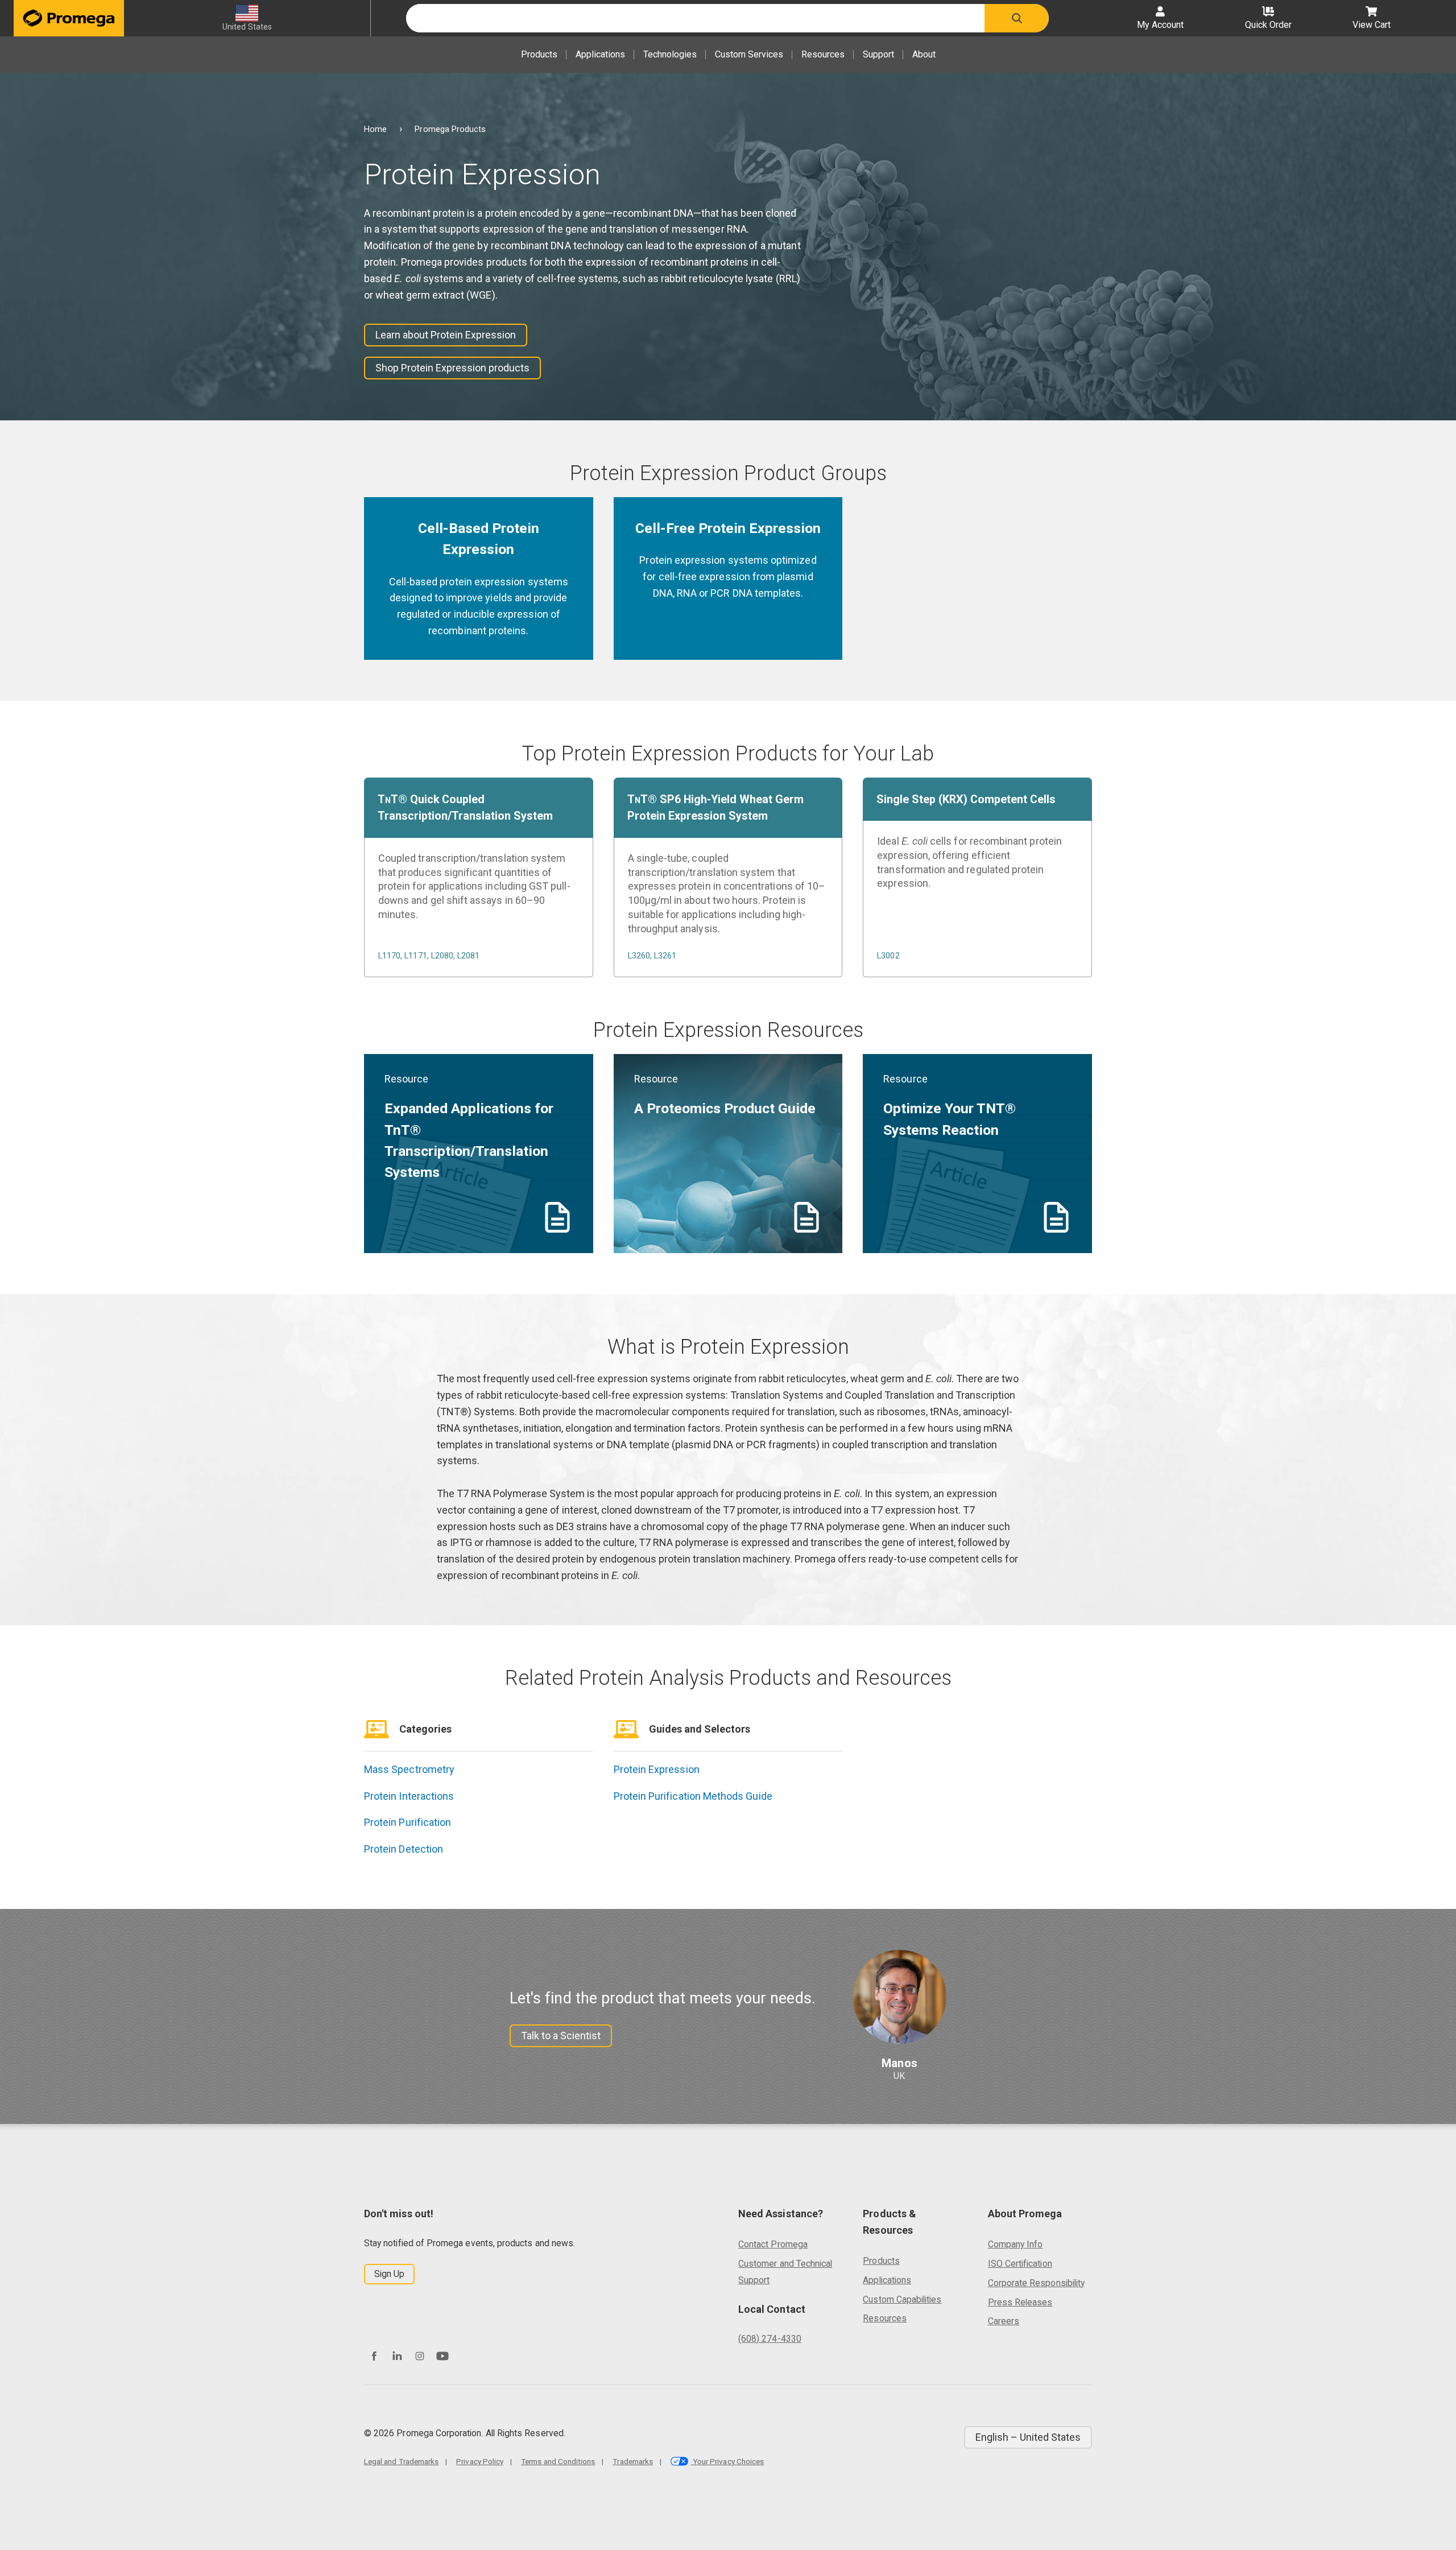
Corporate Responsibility (1036, 2283)
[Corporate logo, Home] (69, 18)
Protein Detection (404, 1849)
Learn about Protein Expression (446, 335)
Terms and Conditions (558, 2461)
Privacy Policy (480, 2461)
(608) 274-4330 (770, 2339)
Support (878, 54)
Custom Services (749, 54)
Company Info (1016, 2244)
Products (539, 54)
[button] (1017, 18)
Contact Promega (773, 2244)
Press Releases (1020, 2302)
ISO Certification (1020, 2264)
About (924, 54)
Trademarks (633, 2461)
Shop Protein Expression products (452, 368)
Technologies (670, 54)
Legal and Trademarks (401, 2461)
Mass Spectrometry (409, 1769)
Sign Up (389, 2274)
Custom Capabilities (902, 2299)
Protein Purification (408, 1822)
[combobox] (695, 18)
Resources (823, 54)
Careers (1004, 2321)
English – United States (1028, 2437)
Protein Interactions (409, 1796)
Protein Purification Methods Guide (693, 1796)
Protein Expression (657, 1769)
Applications (600, 54)
